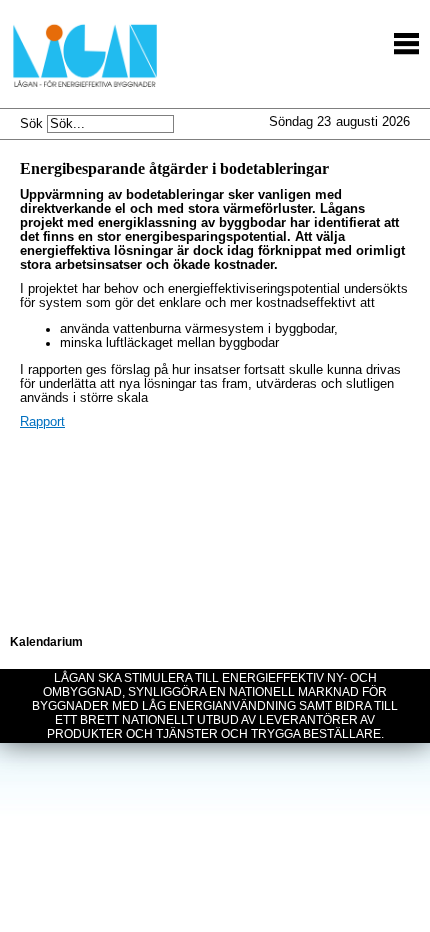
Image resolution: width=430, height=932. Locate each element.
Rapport (42, 422)
